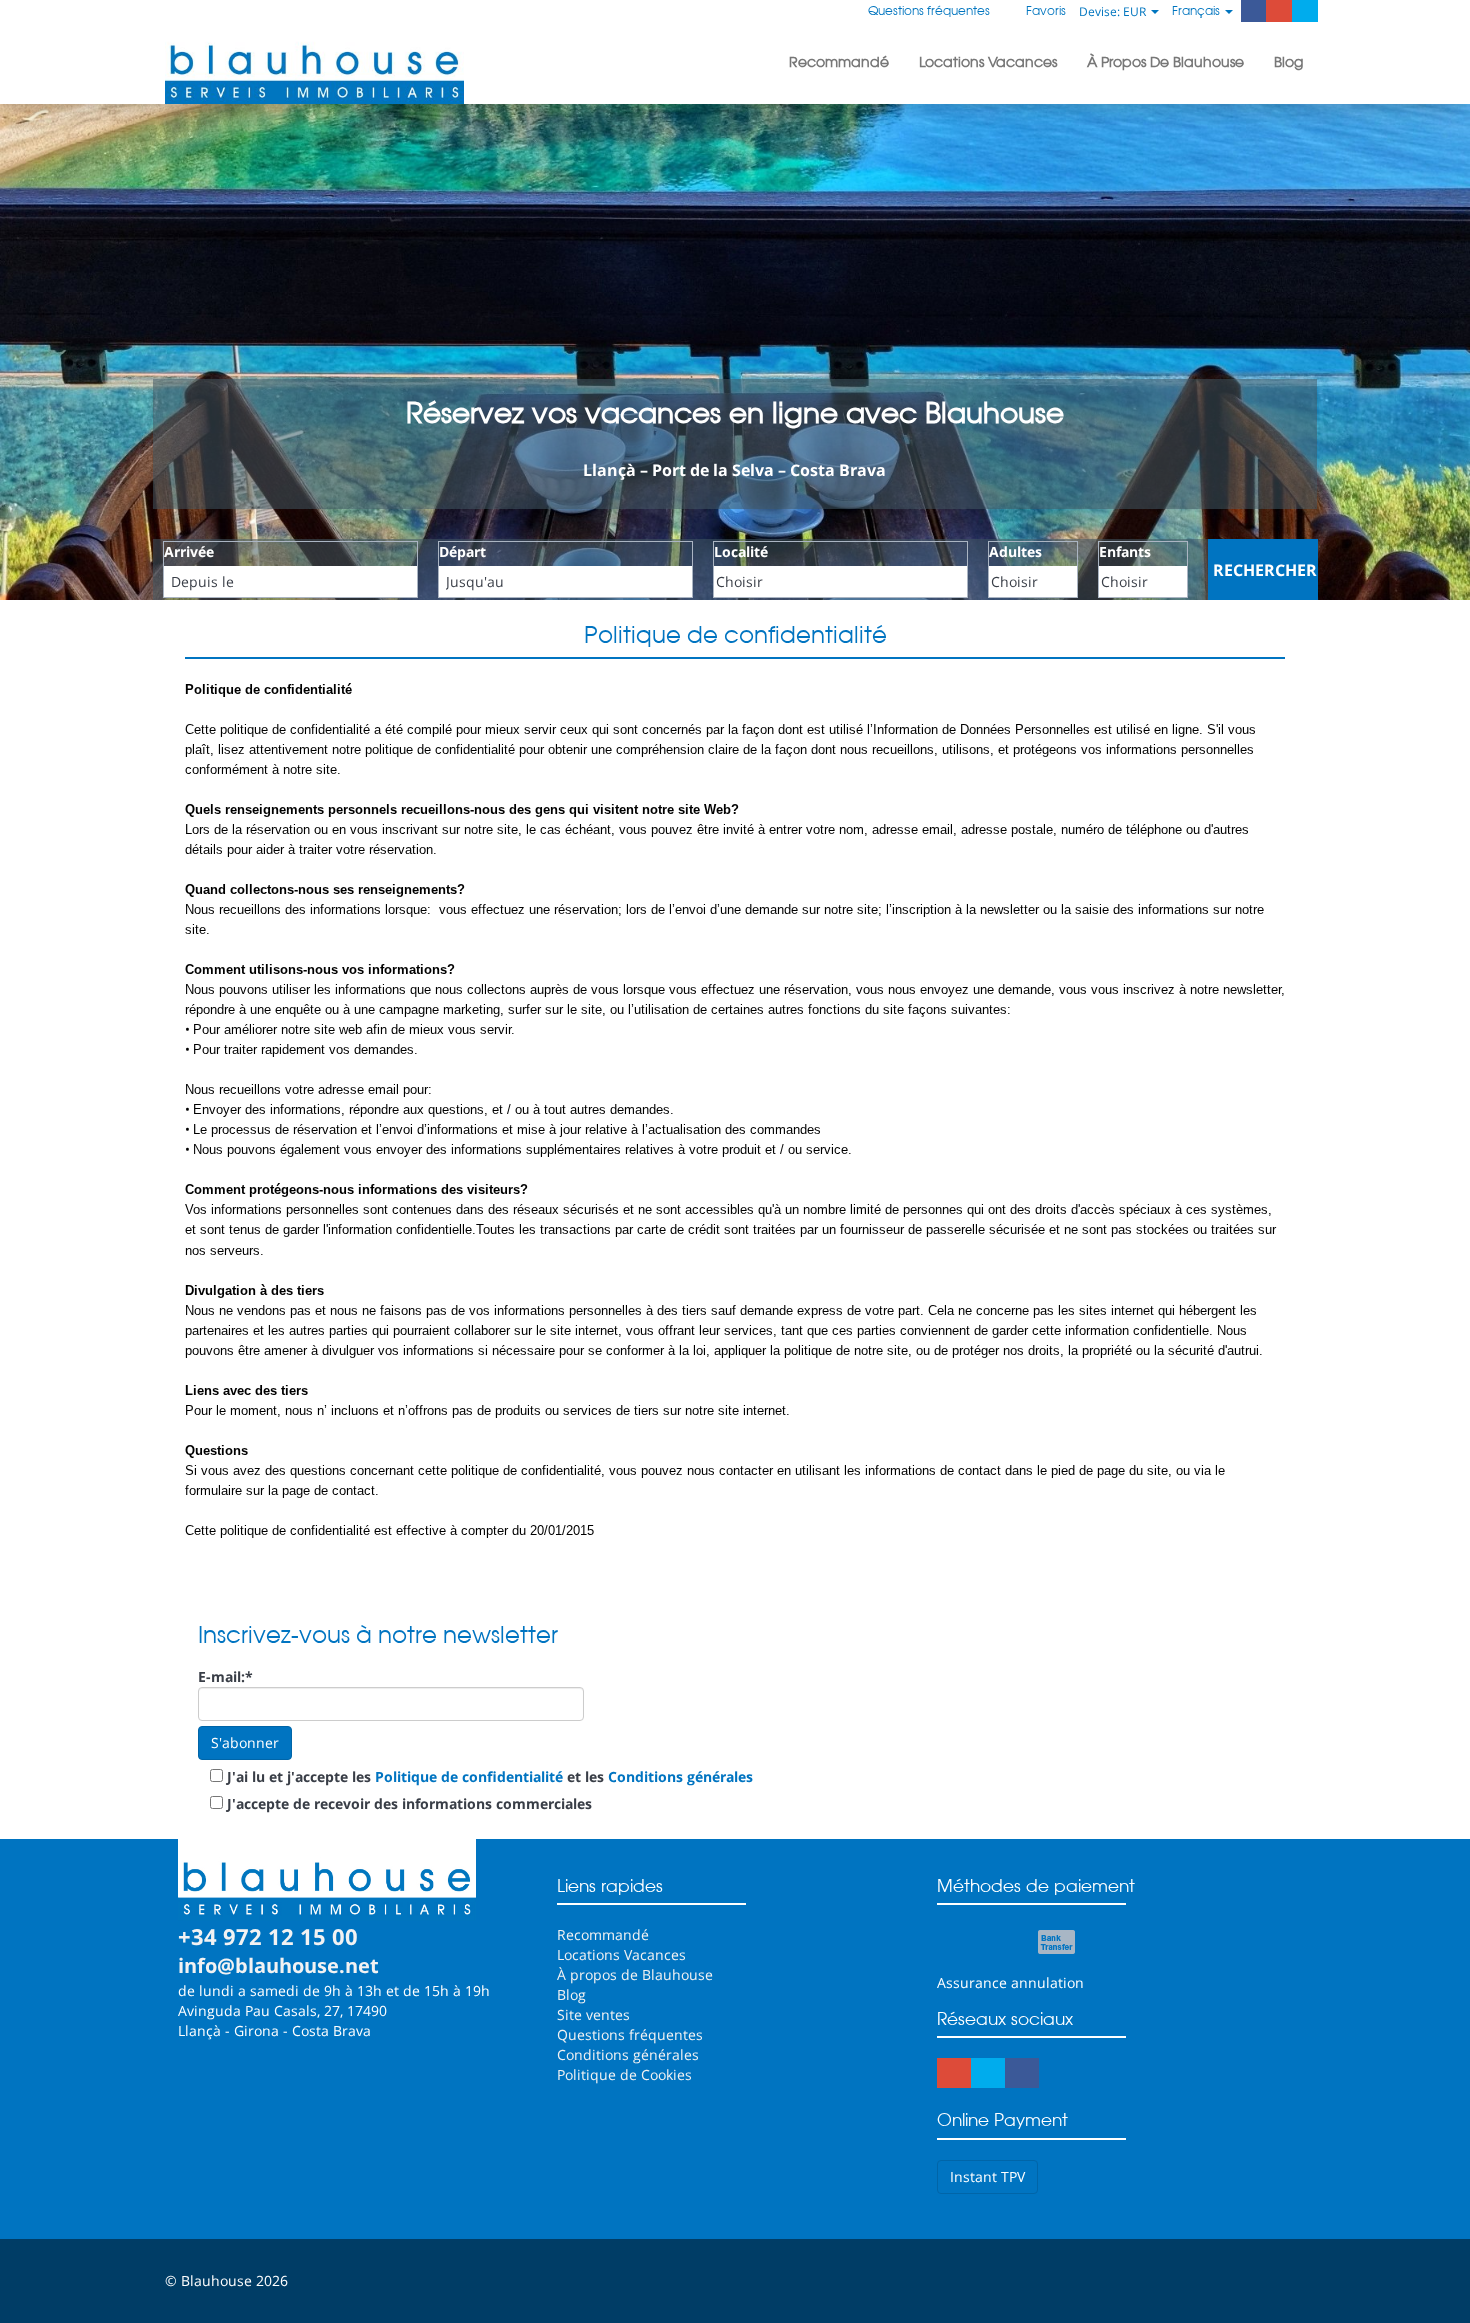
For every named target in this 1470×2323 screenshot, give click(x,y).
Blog (1288, 62)
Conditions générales (680, 1776)
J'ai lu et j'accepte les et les (490, 1776)
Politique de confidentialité (469, 1776)
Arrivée (189, 551)
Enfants (1125, 551)
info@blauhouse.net (278, 1965)
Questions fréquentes (929, 10)
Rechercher (1265, 570)
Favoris (1044, 10)
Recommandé (839, 62)
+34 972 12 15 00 (268, 1936)
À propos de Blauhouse (1165, 62)
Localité (741, 551)
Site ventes (593, 2014)
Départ (462, 551)
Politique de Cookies (624, 2074)
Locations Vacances (988, 62)
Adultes (1015, 551)
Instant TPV (987, 2176)
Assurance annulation (1010, 1982)
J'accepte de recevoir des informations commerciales (409, 1803)
